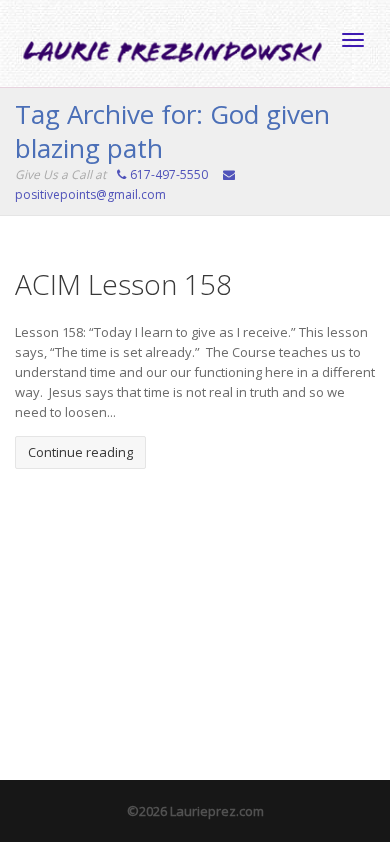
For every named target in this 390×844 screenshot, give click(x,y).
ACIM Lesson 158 (123, 284)
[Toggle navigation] (353, 40)
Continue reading (80, 452)
